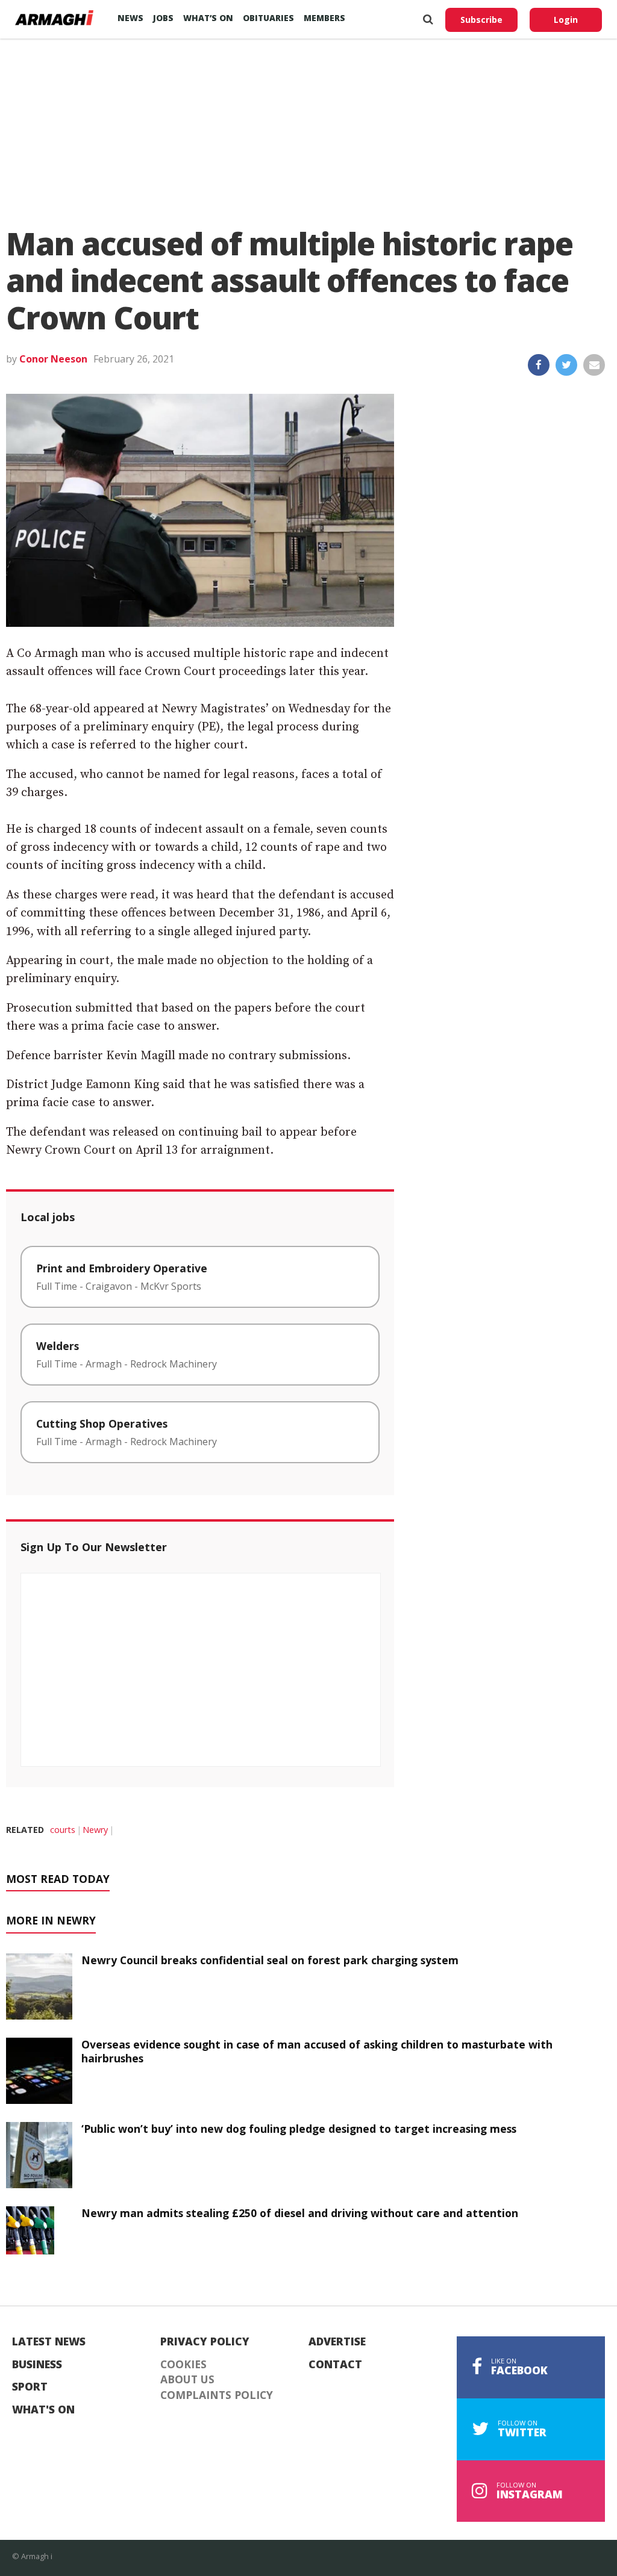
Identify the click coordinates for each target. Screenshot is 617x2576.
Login (566, 20)
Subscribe (481, 20)
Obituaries (268, 18)
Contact (335, 2365)
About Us (187, 2380)
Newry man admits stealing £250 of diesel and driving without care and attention (300, 2213)
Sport (30, 2387)
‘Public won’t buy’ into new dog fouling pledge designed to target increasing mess (299, 2129)
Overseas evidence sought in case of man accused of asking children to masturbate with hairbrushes (317, 2051)
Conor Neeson (53, 359)
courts (63, 1830)
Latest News (49, 2342)
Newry (95, 1830)
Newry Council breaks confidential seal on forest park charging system (270, 1960)
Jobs (163, 18)
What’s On (208, 18)
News (130, 18)
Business (37, 2365)
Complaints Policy (217, 2395)
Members (324, 18)
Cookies (183, 2365)
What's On (43, 2410)
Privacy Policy (205, 2342)
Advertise (337, 2342)
